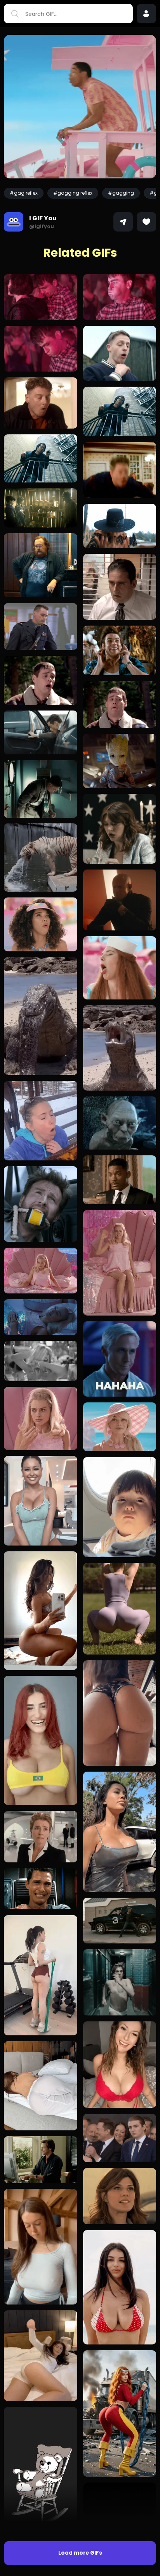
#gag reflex (24, 193)
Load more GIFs (80, 2553)
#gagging (121, 193)
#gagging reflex (73, 193)
